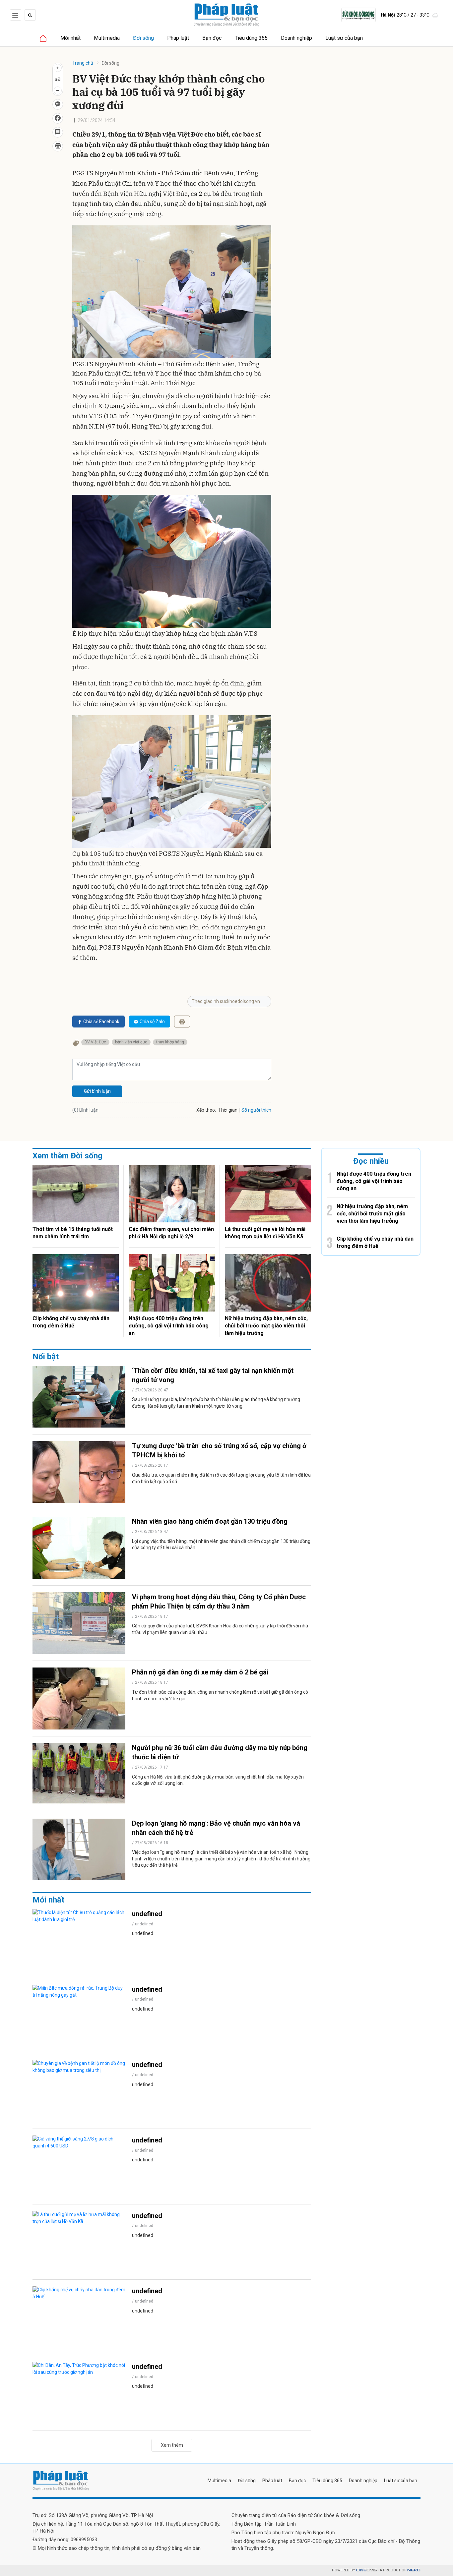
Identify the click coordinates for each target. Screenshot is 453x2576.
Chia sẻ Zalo (152, 1022)
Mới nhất (70, 38)
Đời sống (143, 38)
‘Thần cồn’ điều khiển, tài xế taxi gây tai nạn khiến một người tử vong (213, 1375)
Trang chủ (83, 63)
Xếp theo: (206, 1110)
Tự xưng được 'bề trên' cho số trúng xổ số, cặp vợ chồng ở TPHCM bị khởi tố (219, 1450)
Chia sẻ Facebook (101, 1022)
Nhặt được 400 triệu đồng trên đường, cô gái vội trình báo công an (169, 1326)
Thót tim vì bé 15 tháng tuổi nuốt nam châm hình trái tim (73, 1233)
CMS (366, 2570)
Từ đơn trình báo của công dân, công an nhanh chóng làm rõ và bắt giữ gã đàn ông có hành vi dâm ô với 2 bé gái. (220, 1695)
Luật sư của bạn (344, 38)
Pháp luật (178, 38)
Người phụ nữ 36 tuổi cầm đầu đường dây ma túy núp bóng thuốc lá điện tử (220, 1752)
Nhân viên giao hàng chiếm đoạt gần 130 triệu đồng (210, 1521)
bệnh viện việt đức (131, 1042)
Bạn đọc (212, 38)
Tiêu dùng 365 (251, 38)
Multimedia (107, 38)
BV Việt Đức (95, 1042)
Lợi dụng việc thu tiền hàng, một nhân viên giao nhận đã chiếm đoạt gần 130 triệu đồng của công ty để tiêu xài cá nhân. (221, 1545)
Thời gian (228, 1110)
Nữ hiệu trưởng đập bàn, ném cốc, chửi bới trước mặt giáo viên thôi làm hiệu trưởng (266, 1326)
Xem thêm (172, 2445)
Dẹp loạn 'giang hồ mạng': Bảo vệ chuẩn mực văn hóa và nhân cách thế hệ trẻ (216, 1828)
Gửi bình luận (97, 1091)
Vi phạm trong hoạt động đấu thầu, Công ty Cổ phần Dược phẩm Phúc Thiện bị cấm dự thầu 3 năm (219, 1602)
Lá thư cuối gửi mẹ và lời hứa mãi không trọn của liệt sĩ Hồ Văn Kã (265, 1233)
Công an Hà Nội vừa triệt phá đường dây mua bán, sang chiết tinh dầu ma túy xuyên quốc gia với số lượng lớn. (218, 1780)
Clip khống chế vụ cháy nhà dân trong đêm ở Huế (71, 1322)
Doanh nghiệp (296, 38)
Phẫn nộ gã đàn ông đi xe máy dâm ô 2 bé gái (200, 1672)
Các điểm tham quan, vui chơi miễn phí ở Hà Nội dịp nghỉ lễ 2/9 (171, 1233)
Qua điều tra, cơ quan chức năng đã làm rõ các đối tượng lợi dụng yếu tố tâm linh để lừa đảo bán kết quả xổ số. (221, 1478)
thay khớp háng (170, 1042)
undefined (147, 1914)
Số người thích (256, 1110)
